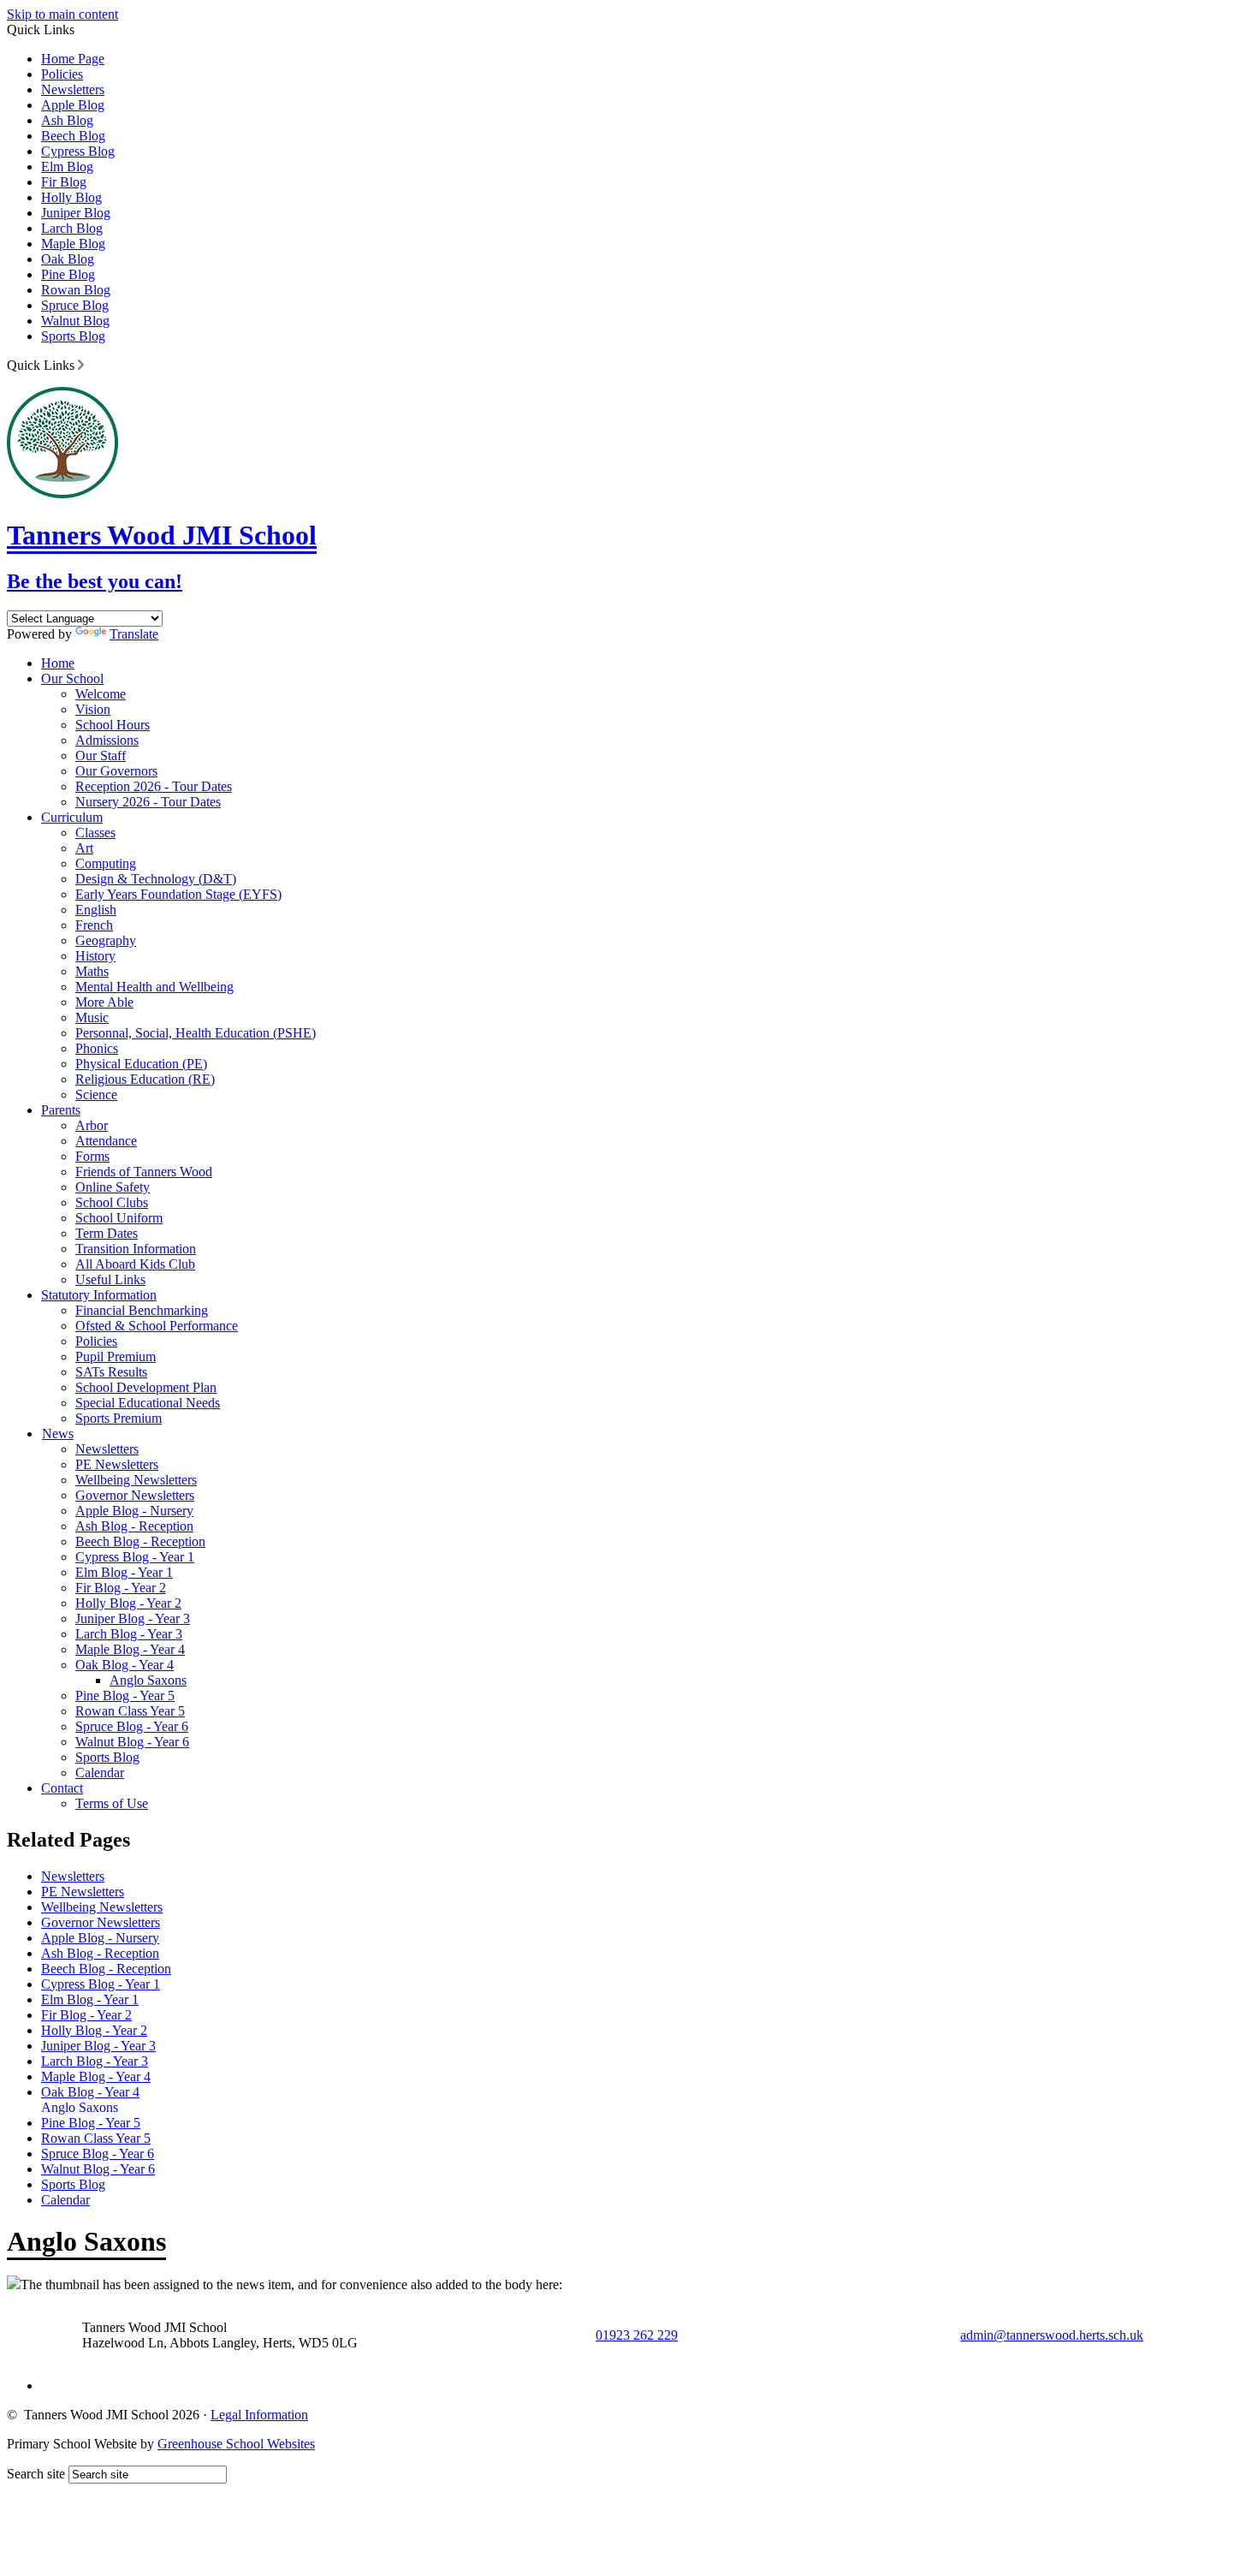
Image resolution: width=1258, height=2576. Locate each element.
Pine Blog (68, 274)
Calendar (100, 1773)
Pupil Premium (116, 1356)
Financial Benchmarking (142, 1310)
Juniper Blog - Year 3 (133, 1618)
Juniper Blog (76, 213)
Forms (92, 1156)
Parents (61, 1110)
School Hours (113, 725)
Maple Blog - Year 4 (130, 1649)
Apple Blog (73, 105)
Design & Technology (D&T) (156, 879)
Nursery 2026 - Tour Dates (148, 802)
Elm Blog (67, 167)
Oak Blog (68, 259)
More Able (104, 1002)
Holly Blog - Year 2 (128, 1603)
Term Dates (107, 1233)
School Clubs (112, 1202)
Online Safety (113, 1187)
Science (96, 1095)
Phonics (97, 1048)
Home (58, 663)
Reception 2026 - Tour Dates (154, 786)
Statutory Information (99, 1295)
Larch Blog (72, 228)
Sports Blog (73, 336)
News (58, 1434)
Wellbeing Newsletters (136, 1480)
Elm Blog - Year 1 (124, 1572)
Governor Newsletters (135, 1495)
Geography (106, 940)
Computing (106, 863)
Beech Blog (73, 136)
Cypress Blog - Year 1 (135, 1557)
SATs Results (111, 1372)
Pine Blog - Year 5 (125, 1696)
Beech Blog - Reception (140, 1541)
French (94, 925)
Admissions (107, 740)
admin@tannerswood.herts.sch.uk (1052, 2335)
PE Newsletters (117, 1464)
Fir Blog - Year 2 (121, 1588)
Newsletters (73, 89)
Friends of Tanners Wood (144, 1172)
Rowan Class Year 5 (130, 1711)
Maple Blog (73, 244)
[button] (81, 365)
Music (92, 1017)
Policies (62, 74)
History (95, 956)
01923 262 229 (637, 2335)
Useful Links (110, 1279)
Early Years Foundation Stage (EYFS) (178, 894)
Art (84, 848)
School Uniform (119, 1218)
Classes (95, 833)
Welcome (101, 694)
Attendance (106, 1141)
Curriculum (72, 817)
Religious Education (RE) (145, 1079)
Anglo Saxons (148, 1680)
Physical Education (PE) (141, 1064)
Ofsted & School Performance (157, 1326)
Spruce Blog (75, 305)
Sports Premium (119, 1418)
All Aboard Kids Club (135, 1264)
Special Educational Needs (148, 1403)
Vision (93, 709)
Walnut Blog (75, 321)
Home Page (73, 59)
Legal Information (259, 2415)
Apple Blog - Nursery (134, 1511)
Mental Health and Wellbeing (154, 987)
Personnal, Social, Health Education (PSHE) (196, 1033)
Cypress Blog (78, 151)
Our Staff (101, 756)
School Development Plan (146, 1387)
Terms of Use (112, 1803)
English (96, 910)
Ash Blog (67, 120)
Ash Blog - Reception (134, 1526)
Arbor (92, 1125)
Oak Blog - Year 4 (125, 1665)
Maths (92, 971)
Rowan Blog (76, 290)
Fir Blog (64, 182)
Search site (36, 2474)
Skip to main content (62, 14)
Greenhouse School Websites (236, 2444)
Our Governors (116, 771)
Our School (72, 678)
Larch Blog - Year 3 (129, 1634)
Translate (134, 634)
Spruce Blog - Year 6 (132, 1726)
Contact (62, 1788)
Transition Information (136, 1249)
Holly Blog (71, 197)
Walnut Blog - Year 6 (132, 1742)
